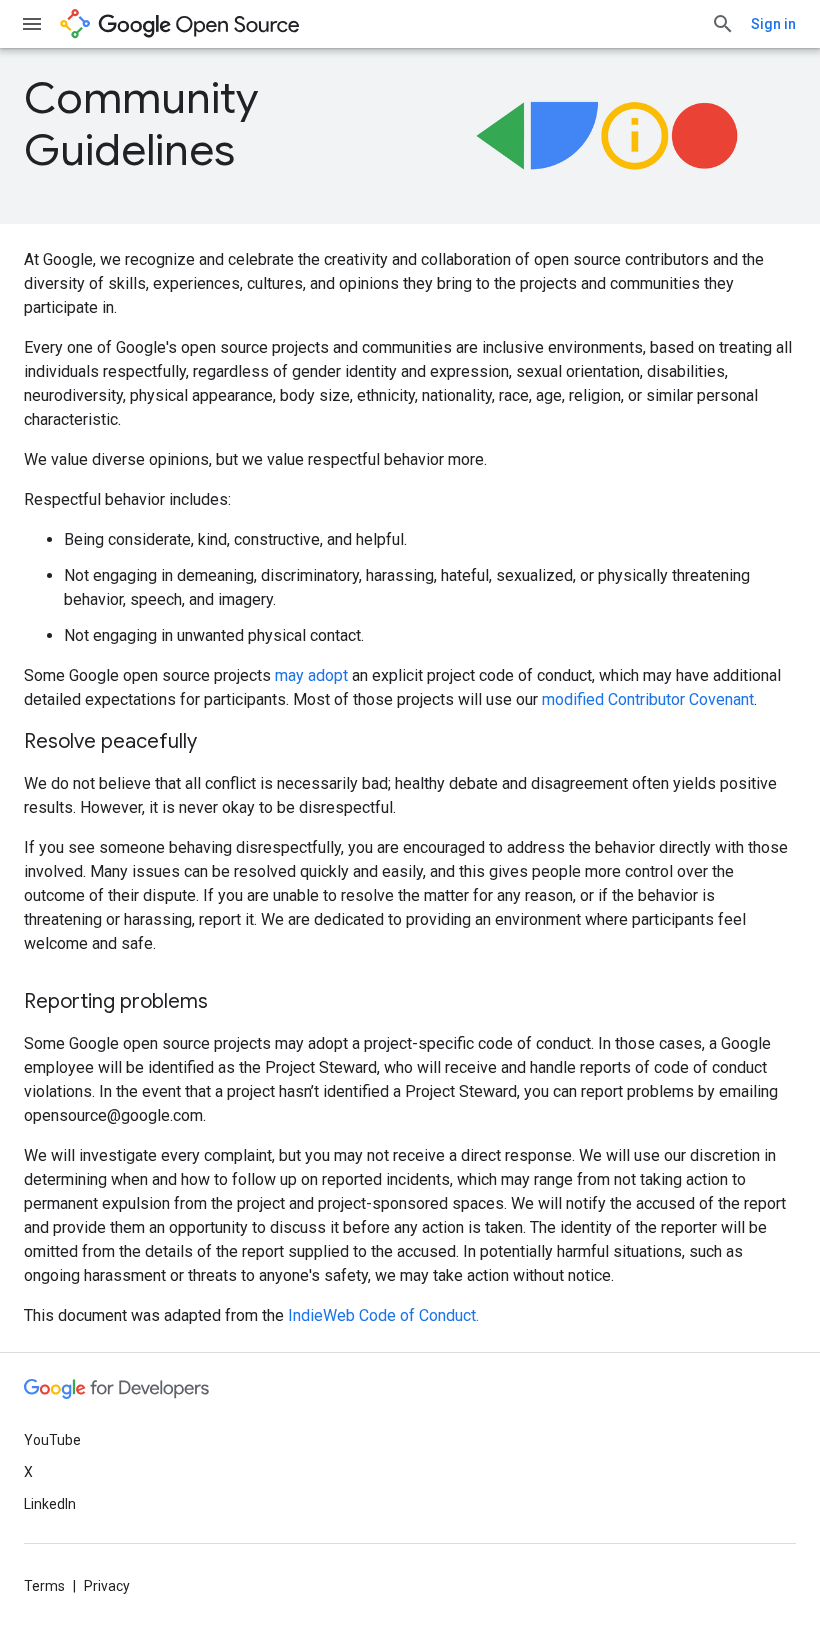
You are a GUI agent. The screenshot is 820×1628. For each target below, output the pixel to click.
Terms (44, 1586)
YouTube (52, 1440)
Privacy (107, 1586)
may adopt (311, 675)
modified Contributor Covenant (648, 699)
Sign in (773, 24)
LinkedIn (50, 1504)
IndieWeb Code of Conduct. (383, 1315)
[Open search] (723, 24)
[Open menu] (32, 24)
